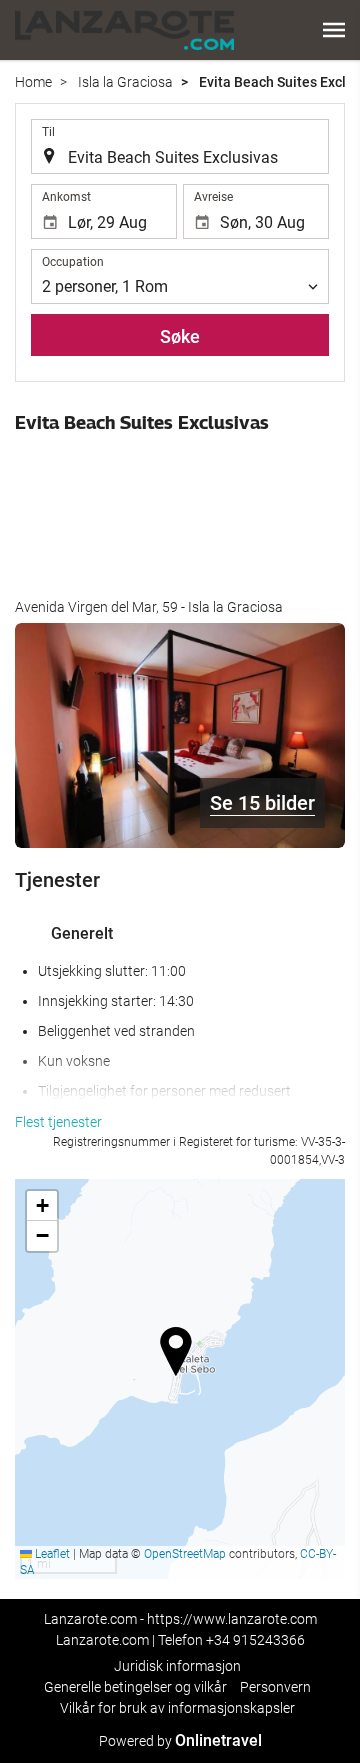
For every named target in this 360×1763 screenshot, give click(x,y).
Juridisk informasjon (177, 1666)
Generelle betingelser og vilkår (135, 1687)
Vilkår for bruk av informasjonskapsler (177, 1708)
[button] (334, 30)
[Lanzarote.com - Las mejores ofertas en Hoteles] (124, 30)
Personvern (275, 1687)
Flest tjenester (58, 1122)
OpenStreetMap (185, 1554)
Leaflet (51, 1554)
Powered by (180, 1741)
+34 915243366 (255, 1640)
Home (33, 82)
